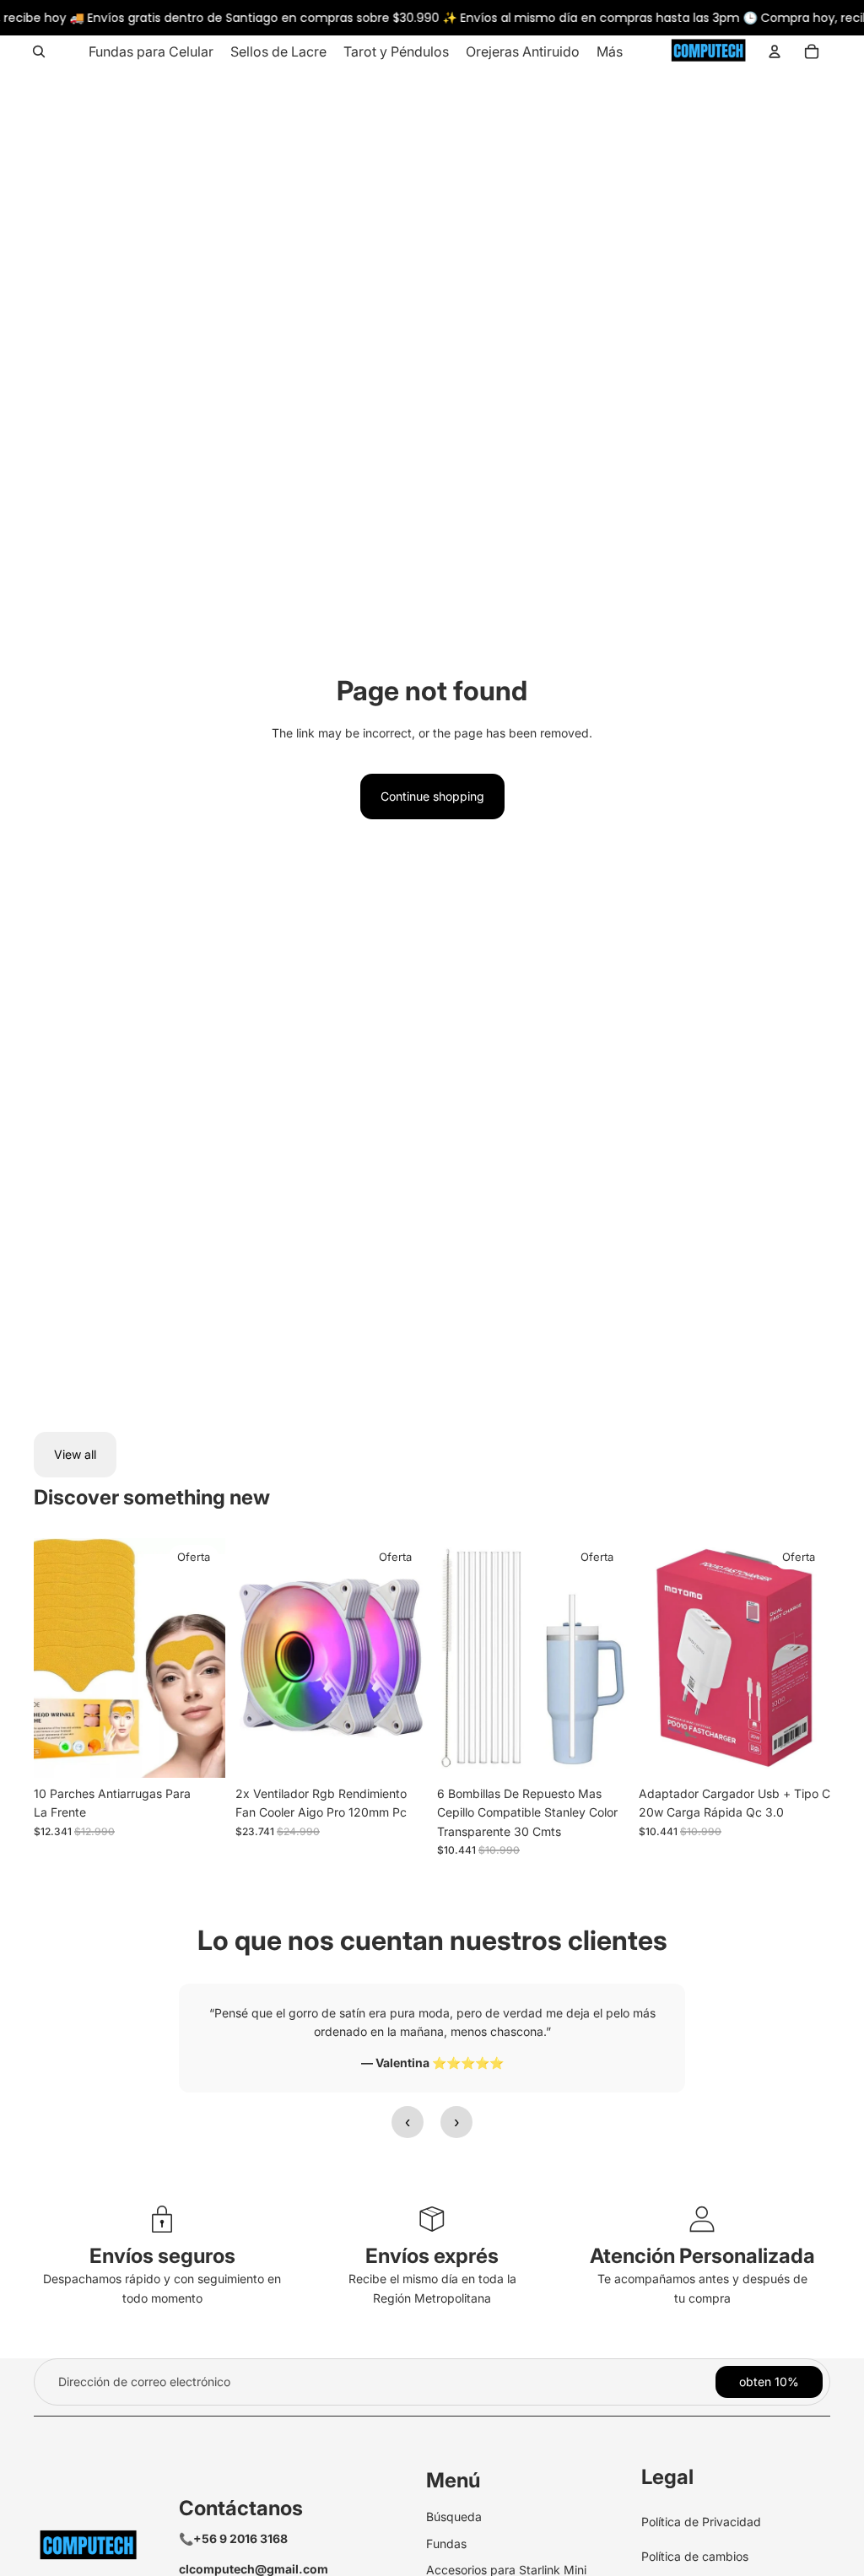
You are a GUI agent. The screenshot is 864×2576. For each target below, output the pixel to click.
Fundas (446, 2544)
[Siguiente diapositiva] (414, 1658)
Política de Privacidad (701, 2522)
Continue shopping (432, 796)
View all (75, 1454)
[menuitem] (151, 51)
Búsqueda (454, 2517)
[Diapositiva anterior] (248, 1658)
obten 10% (769, 2382)
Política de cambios (695, 2556)
